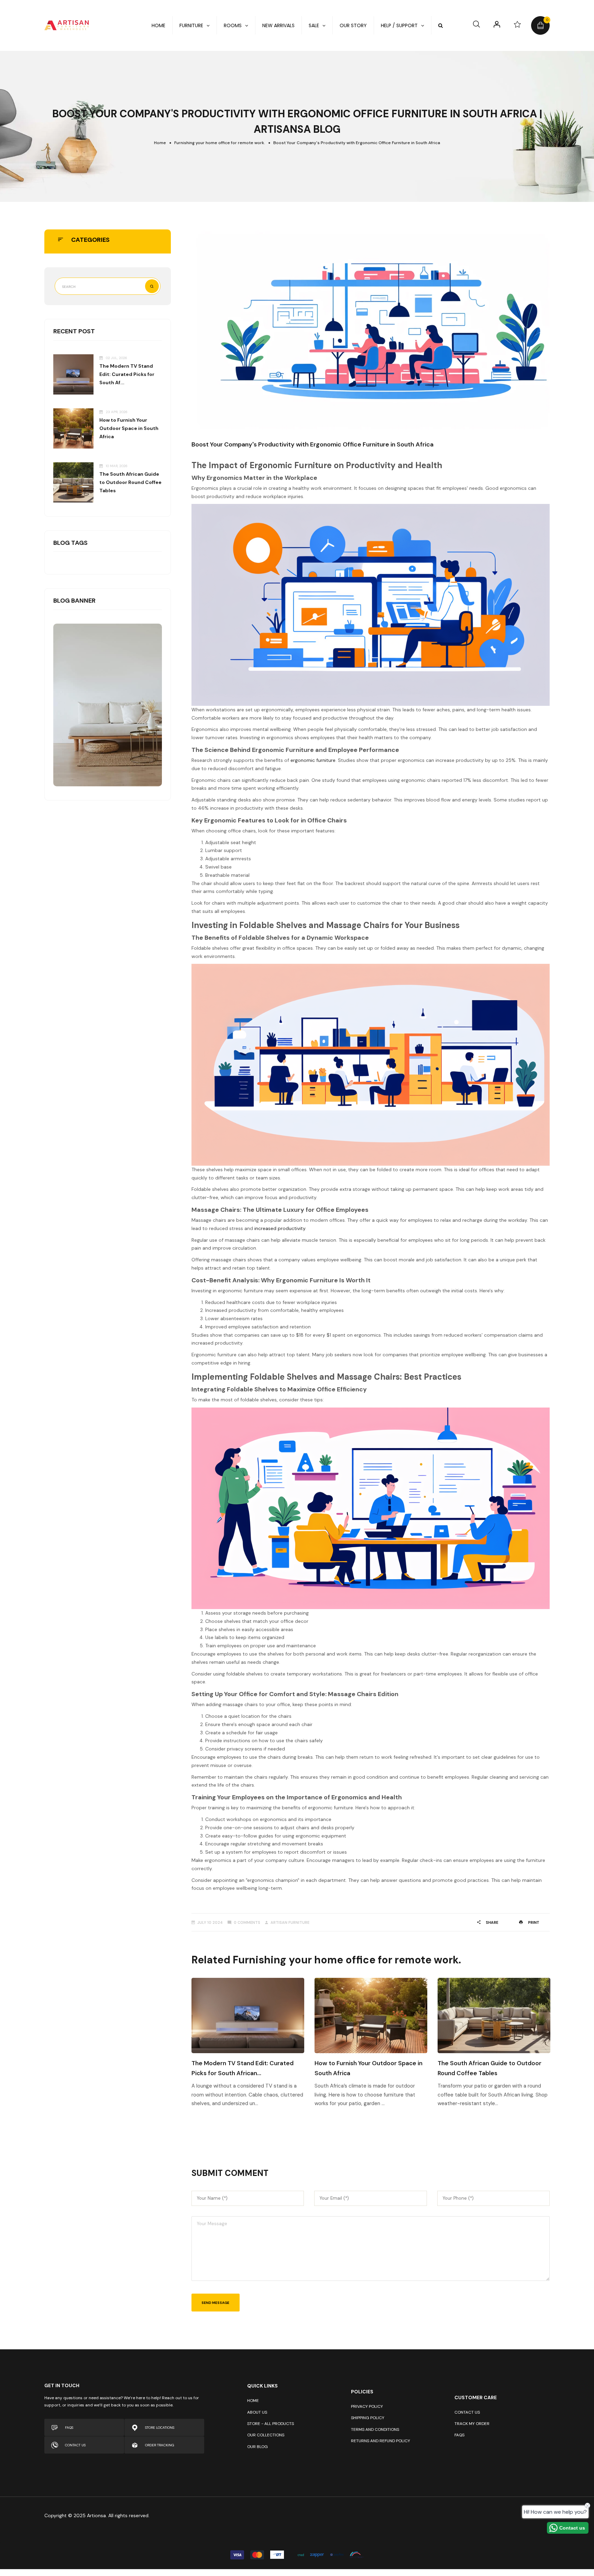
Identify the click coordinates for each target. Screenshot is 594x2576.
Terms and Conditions (375, 2429)
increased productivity (280, 1228)
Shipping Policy (368, 2418)
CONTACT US (75, 2445)
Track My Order (472, 2424)
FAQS (69, 2428)
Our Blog (257, 2447)
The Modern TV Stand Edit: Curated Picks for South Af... (127, 374)
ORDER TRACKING (160, 2445)
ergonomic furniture (313, 760)
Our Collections (266, 2435)
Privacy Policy (367, 2406)
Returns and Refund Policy (381, 2441)
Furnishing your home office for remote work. (220, 143)
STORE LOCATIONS (160, 2428)
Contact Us (467, 2412)
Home (160, 143)
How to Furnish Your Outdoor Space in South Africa (129, 428)
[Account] (497, 24)
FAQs (459, 2435)
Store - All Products (271, 2424)
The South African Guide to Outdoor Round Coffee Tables (130, 482)
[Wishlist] (517, 24)
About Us (257, 2412)
